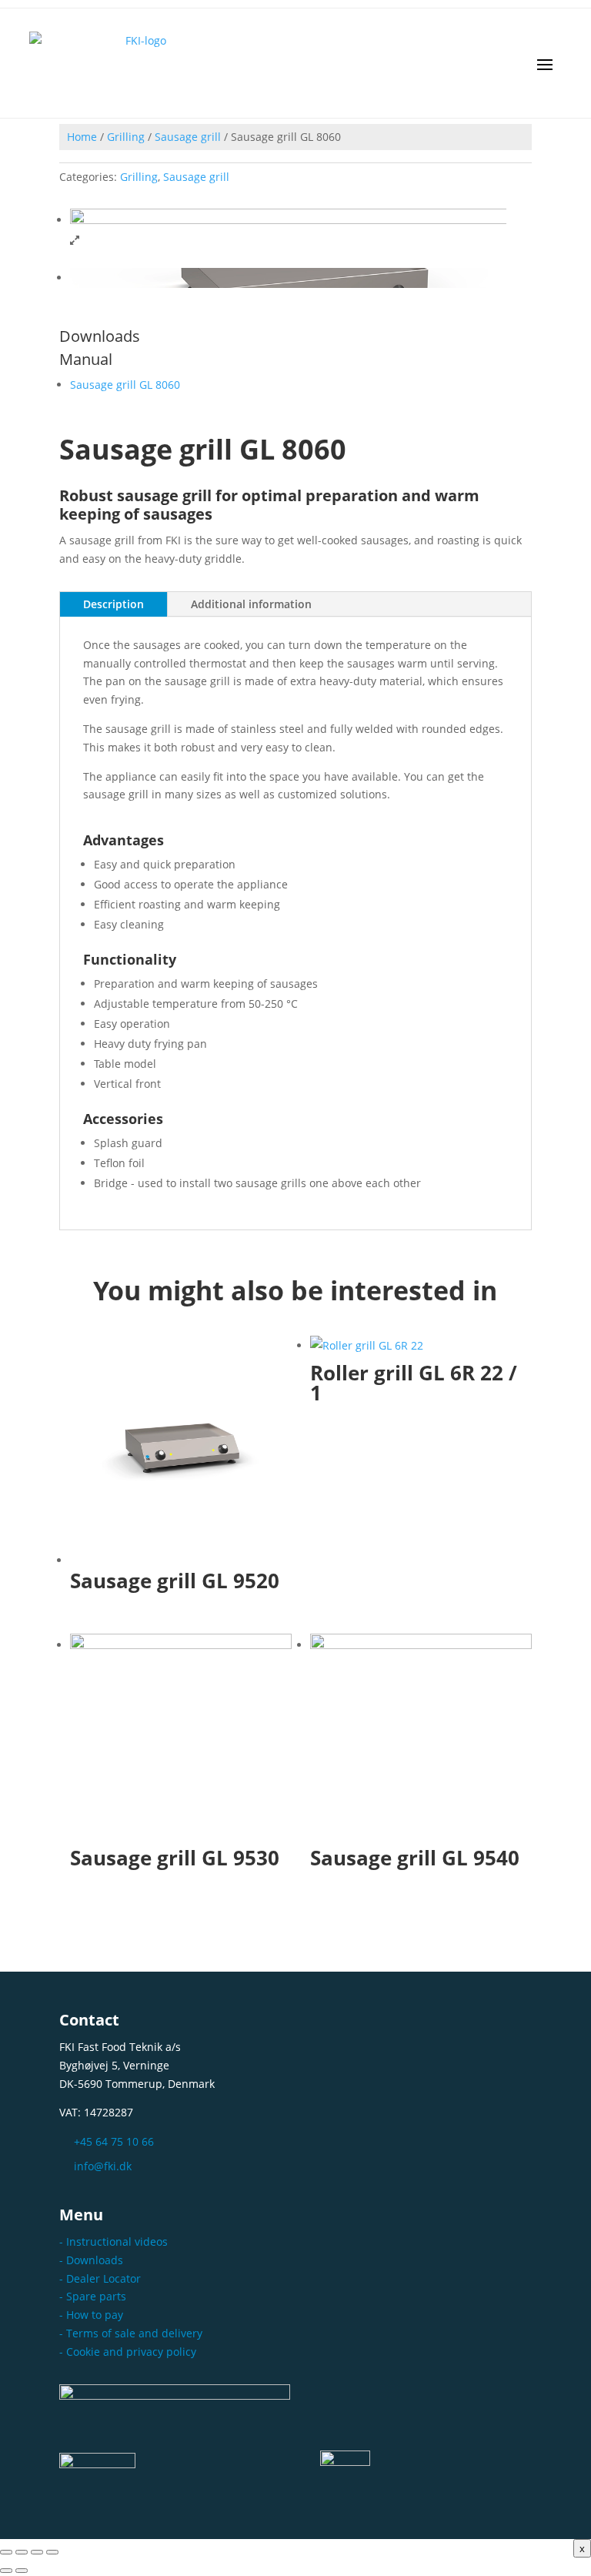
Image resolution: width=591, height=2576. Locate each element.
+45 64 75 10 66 (114, 2141)
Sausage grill (188, 137)
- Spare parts (93, 2296)
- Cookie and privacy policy (128, 2352)
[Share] (37, 2552)
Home (82, 137)
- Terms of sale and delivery (131, 2333)
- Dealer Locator (100, 2278)
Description (114, 604)
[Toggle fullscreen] (22, 2552)
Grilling (126, 137)
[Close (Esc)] (52, 2552)
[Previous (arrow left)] (6, 2571)
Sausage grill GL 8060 (125, 385)
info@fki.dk (103, 2166)
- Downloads (91, 2260)
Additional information (251, 604)
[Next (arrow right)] (22, 2571)
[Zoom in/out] (6, 2552)
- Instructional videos (114, 2241)
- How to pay (91, 2315)
